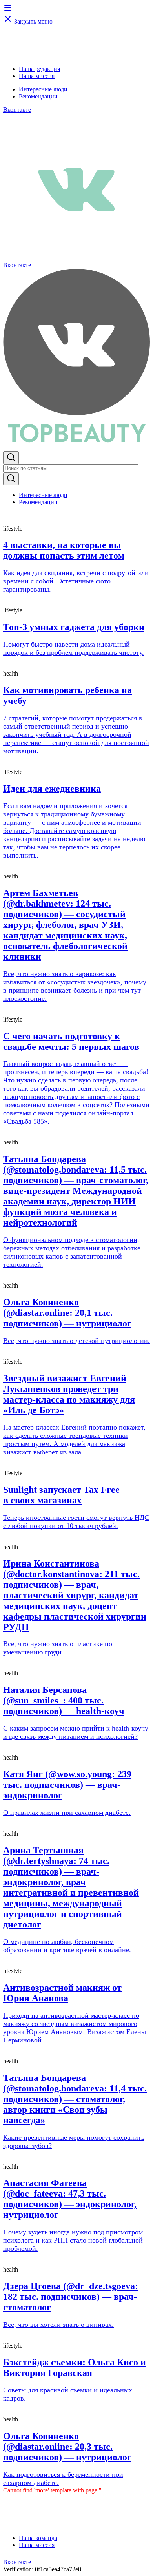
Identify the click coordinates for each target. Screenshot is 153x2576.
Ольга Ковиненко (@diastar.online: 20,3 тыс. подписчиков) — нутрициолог (67, 2447)
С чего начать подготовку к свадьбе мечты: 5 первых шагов (71, 1041)
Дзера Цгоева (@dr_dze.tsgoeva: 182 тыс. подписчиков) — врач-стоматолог (71, 2297)
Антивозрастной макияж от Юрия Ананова (62, 1993)
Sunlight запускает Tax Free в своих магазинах (61, 1495)
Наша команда (38, 2538)
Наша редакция (39, 69)
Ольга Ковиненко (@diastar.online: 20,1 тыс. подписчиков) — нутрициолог (67, 1313)
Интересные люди (43, 89)
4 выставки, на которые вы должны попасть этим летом (64, 550)
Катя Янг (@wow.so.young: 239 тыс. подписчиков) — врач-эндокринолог (67, 1785)
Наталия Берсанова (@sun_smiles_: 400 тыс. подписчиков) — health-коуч (64, 1700)
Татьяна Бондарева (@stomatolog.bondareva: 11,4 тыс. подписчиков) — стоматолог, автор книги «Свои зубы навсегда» (75, 2099)
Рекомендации (38, 96)
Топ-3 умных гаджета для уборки (74, 627)
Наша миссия (37, 76)
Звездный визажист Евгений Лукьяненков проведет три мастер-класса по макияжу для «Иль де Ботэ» (69, 1394)
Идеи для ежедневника (52, 789)
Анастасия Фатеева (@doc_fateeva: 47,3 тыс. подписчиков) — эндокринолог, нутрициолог (70, 2199)
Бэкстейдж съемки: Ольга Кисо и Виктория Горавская (75, 2367)
